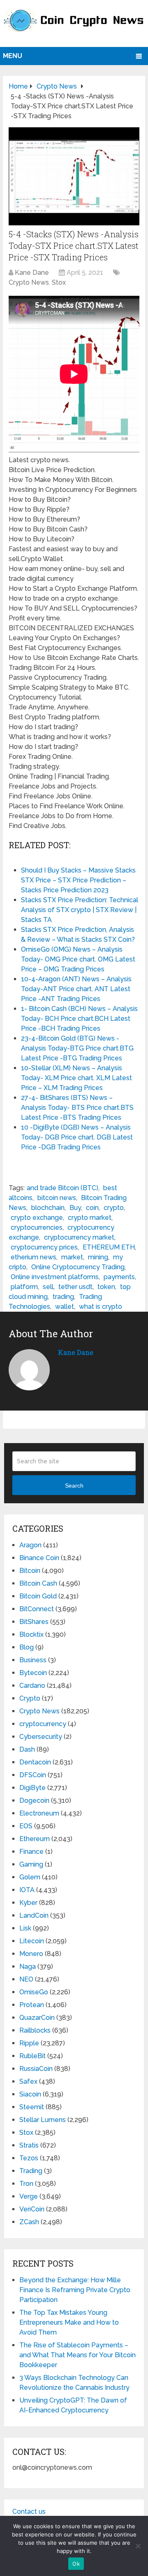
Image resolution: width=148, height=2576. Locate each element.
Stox (59, 282)
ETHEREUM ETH (109, 1247)
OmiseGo (34, 1992)
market (72, 1257)
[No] (138, 2546)
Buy (75, 1208)
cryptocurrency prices (44, 1247)
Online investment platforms (55, 1277)
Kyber (28, 1903)
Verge (29, 2196)
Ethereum (35, 1839)
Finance (31, 1852)
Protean (32, 2005)
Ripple (29, 2043)
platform (24, 1287)
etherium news (34, 1257)
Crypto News (29, 282)
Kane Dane (32, 273)
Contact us (29, 2512)
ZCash (29, 2222)
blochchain (48, 1208)
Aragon (30, 1545)
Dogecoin (34, 1800)
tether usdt (75, 1287)
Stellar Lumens (43, 2120)
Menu (13, 56)
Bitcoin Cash (38, 1583)
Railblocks (35, 2030)
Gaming (31, 1864)
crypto (114, 1208)
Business (33, 1660)
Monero (31, 1954)
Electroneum (39, 1813)
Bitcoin (30, 1571)
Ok (76, 2564)
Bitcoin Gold (38, 1596)
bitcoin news (57, 1198)
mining (98, 1257)
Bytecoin (33, 1673)
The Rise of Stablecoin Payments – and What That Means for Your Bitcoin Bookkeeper (77, 2355)
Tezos (29, 2158)
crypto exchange (37, 1218)
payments (119, 1277)
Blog (27, 1647)
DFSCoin (33, 1775)
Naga (28, 1967)
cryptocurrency (43, 1724)
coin (92, 1208)
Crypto (30, 1698)
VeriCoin (32, 2209)
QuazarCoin (37, 2018)
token (106, 1287)
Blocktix (31, 1634)
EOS (26, 1826)
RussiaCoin (36, 2069)
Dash (27, 1749)
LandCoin (34, 1915)
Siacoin (30, 2094)
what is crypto (101, 1307)
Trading (31, 2171)
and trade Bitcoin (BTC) (62, 1188)
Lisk (25, 1928)
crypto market (90, 1218)
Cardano (32, 1686)
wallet (65, 1307)
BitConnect (37, 1609)
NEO (26, 1979)
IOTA (27, 1890)
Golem (30, 1877)
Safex (28, 2081)
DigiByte (32, 1788)
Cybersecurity (41, 1737)
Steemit (32, 2107)
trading (63, 1297)
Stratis (29, 2145)
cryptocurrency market (79, 1237)
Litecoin (32, 1941)
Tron (26, 2184)
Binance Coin (39, 1558)
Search (74, 1486)
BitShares (34, 1622)
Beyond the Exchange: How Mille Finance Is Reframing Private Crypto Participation (75, 2290)
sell (48, 1287)
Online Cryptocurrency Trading (78, 1267)
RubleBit (32, 2056)
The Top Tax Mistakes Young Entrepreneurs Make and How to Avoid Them (69, 2322)
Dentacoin (35, 1762)
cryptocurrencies (37, 1227)
